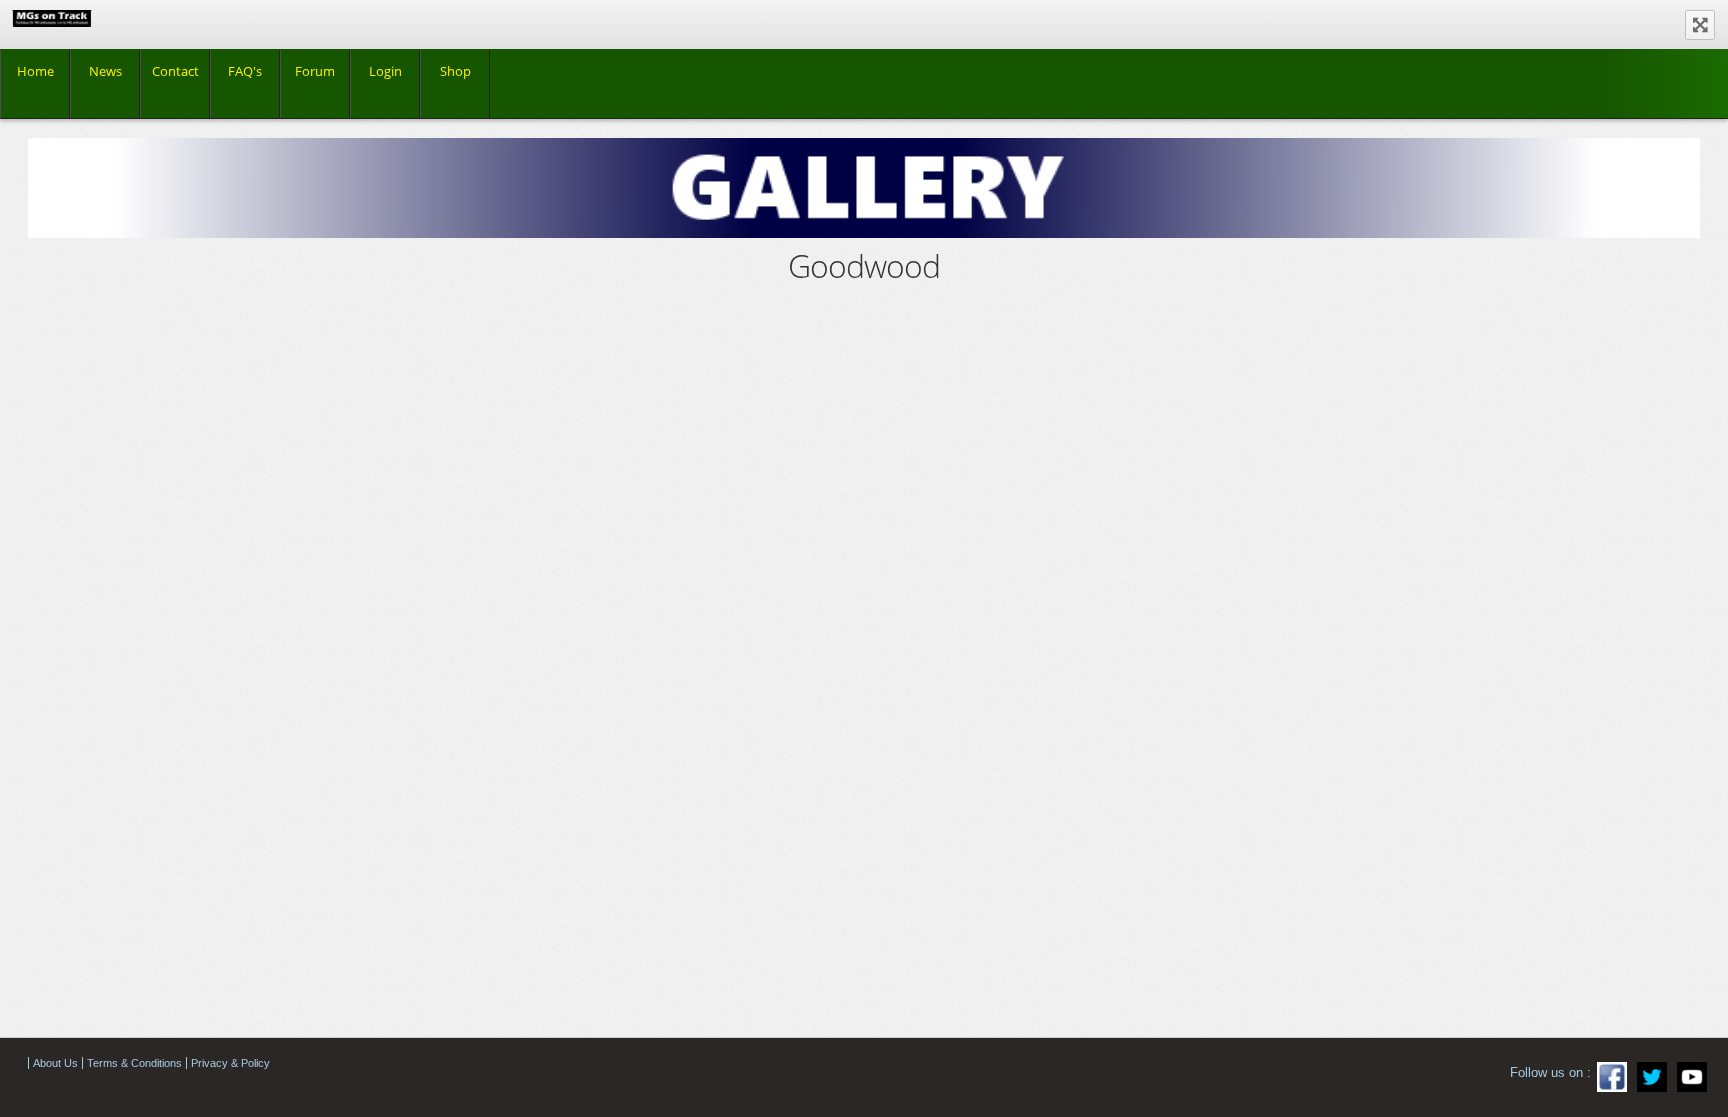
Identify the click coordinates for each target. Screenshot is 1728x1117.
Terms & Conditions (134, 1063)
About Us (55, 1063)
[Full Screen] (1700, 25)
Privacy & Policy (230, 1063)
